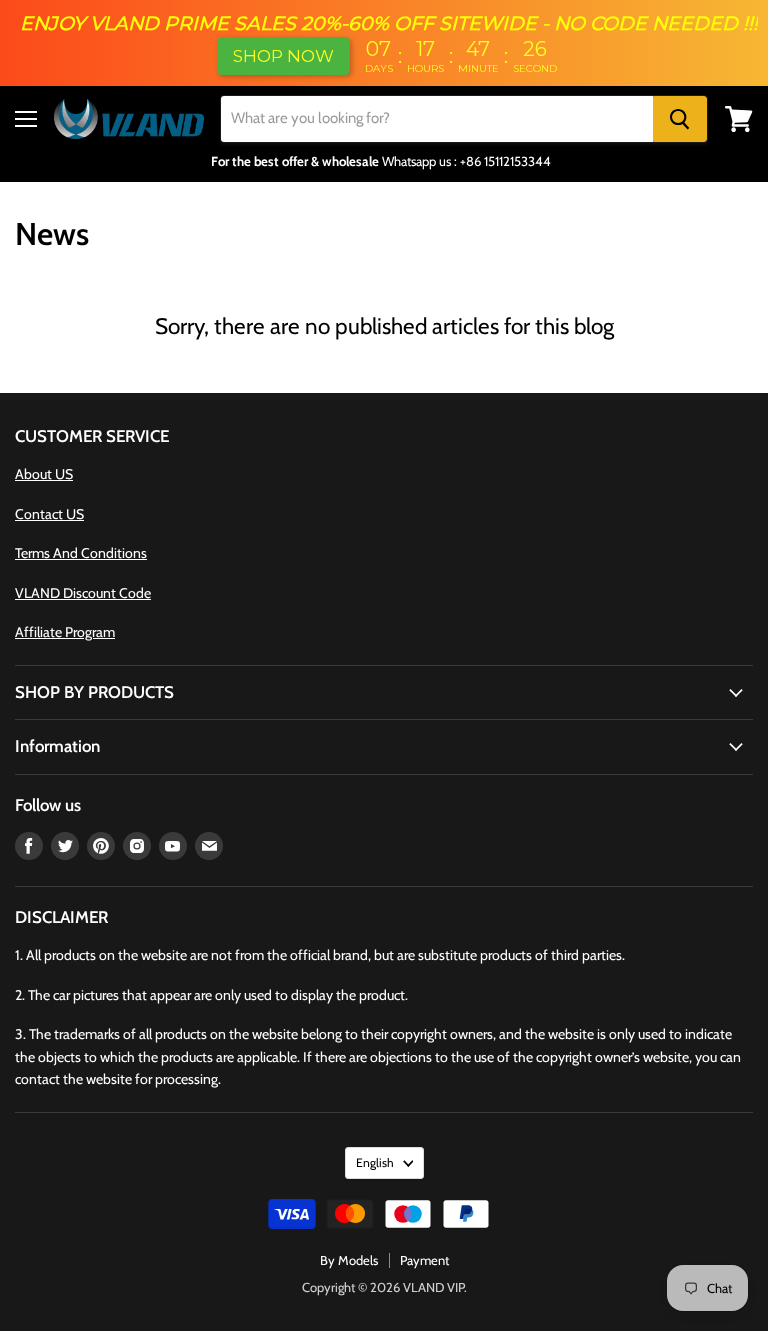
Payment (424, 1260)
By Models (349, 1260)
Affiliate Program (65, 632)
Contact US (49, 514)
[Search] (680, 119)
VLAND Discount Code (83, 593)
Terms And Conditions (81, 553)
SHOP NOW (283, 56)
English (375, 1162)
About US (44, 474)
